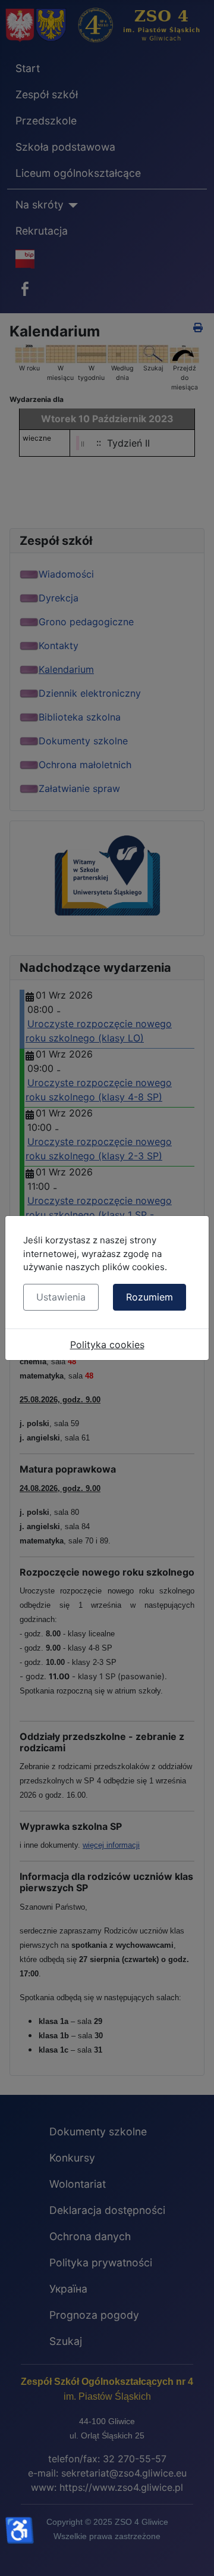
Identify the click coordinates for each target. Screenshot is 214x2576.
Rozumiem (150, 1297)
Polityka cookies (107, 1345)
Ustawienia (61, 1297)
